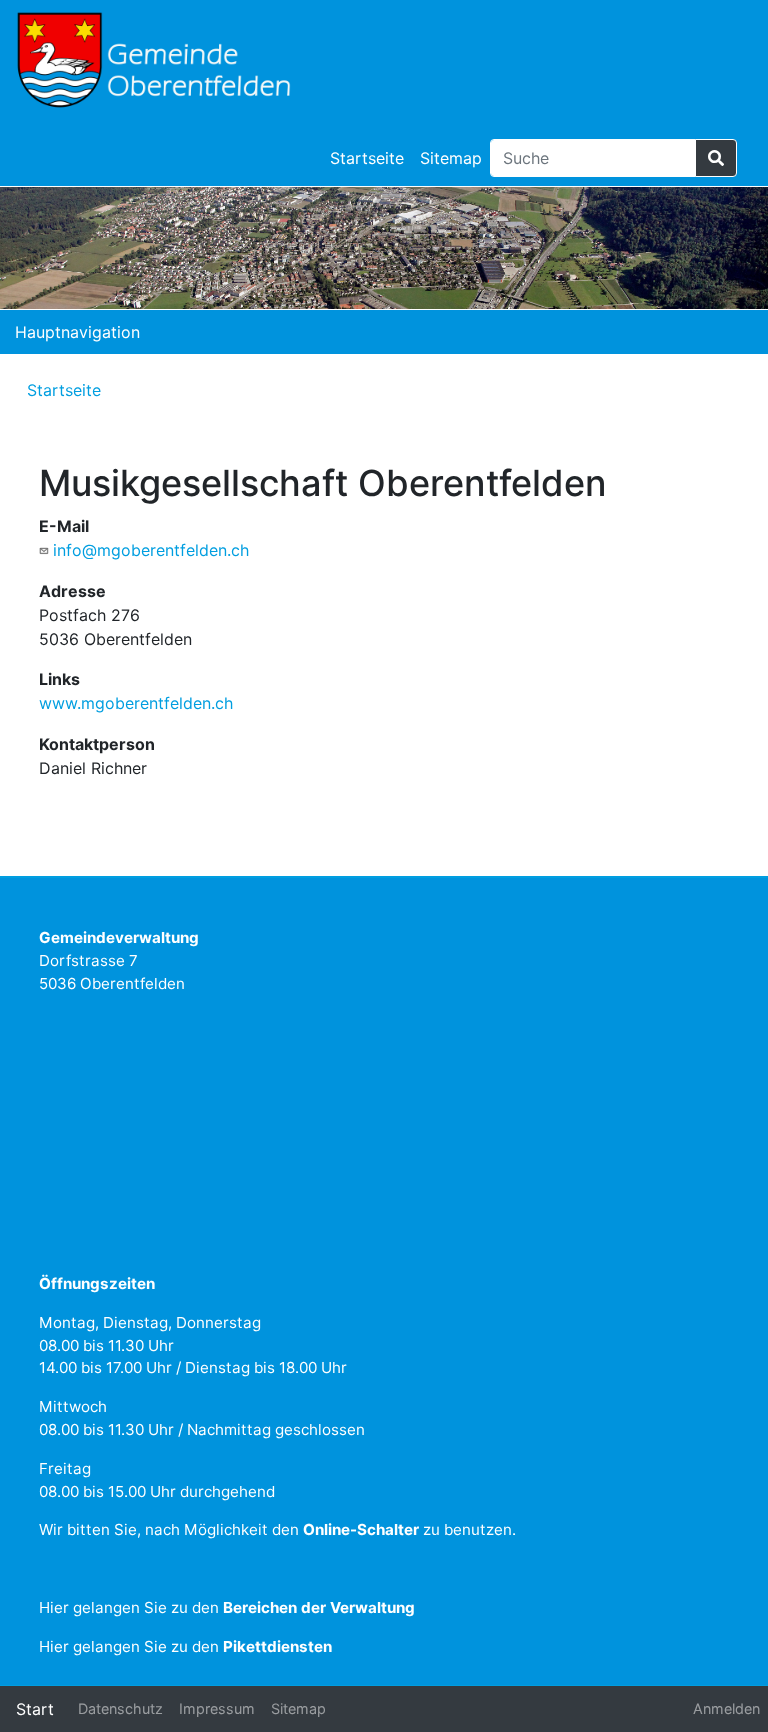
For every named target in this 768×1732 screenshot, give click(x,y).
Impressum (217, 1708)
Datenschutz (120, 1708)
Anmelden (726, 1708)
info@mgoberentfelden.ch (151, 550)
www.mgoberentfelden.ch (136, 703)
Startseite (367, 158)
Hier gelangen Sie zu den (227, 1607)
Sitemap (451, 158)
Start (35, 1709)
